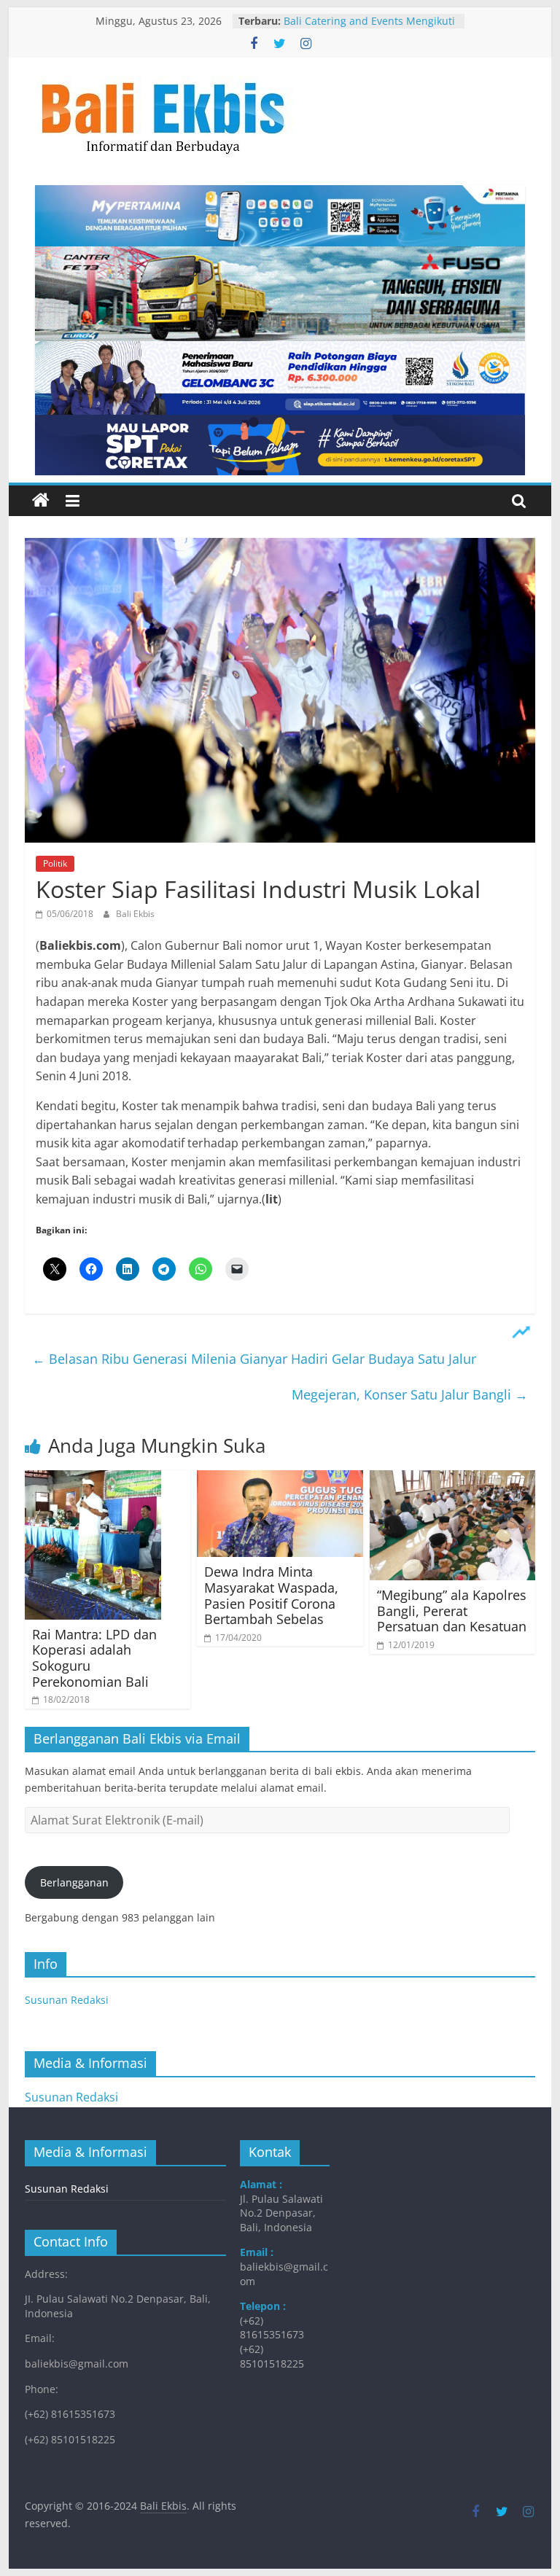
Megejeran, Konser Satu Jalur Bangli (410, 1394)
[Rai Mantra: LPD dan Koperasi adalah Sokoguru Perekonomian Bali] (93, 1479)
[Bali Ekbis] (41, 501)
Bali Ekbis (135, 914)
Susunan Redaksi (67, 2000)
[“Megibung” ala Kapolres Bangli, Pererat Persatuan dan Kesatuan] (453, 1479)
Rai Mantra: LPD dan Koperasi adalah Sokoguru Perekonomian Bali (94, 1658)
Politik (55, 863)
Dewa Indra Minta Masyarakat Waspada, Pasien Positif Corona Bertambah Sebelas (271, 1595)
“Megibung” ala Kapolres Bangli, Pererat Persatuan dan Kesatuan (452, 1611)
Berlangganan (74, 1882)
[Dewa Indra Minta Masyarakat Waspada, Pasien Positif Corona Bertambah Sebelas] (280, 1479)
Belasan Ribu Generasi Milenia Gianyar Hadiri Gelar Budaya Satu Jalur (254, 1359)
